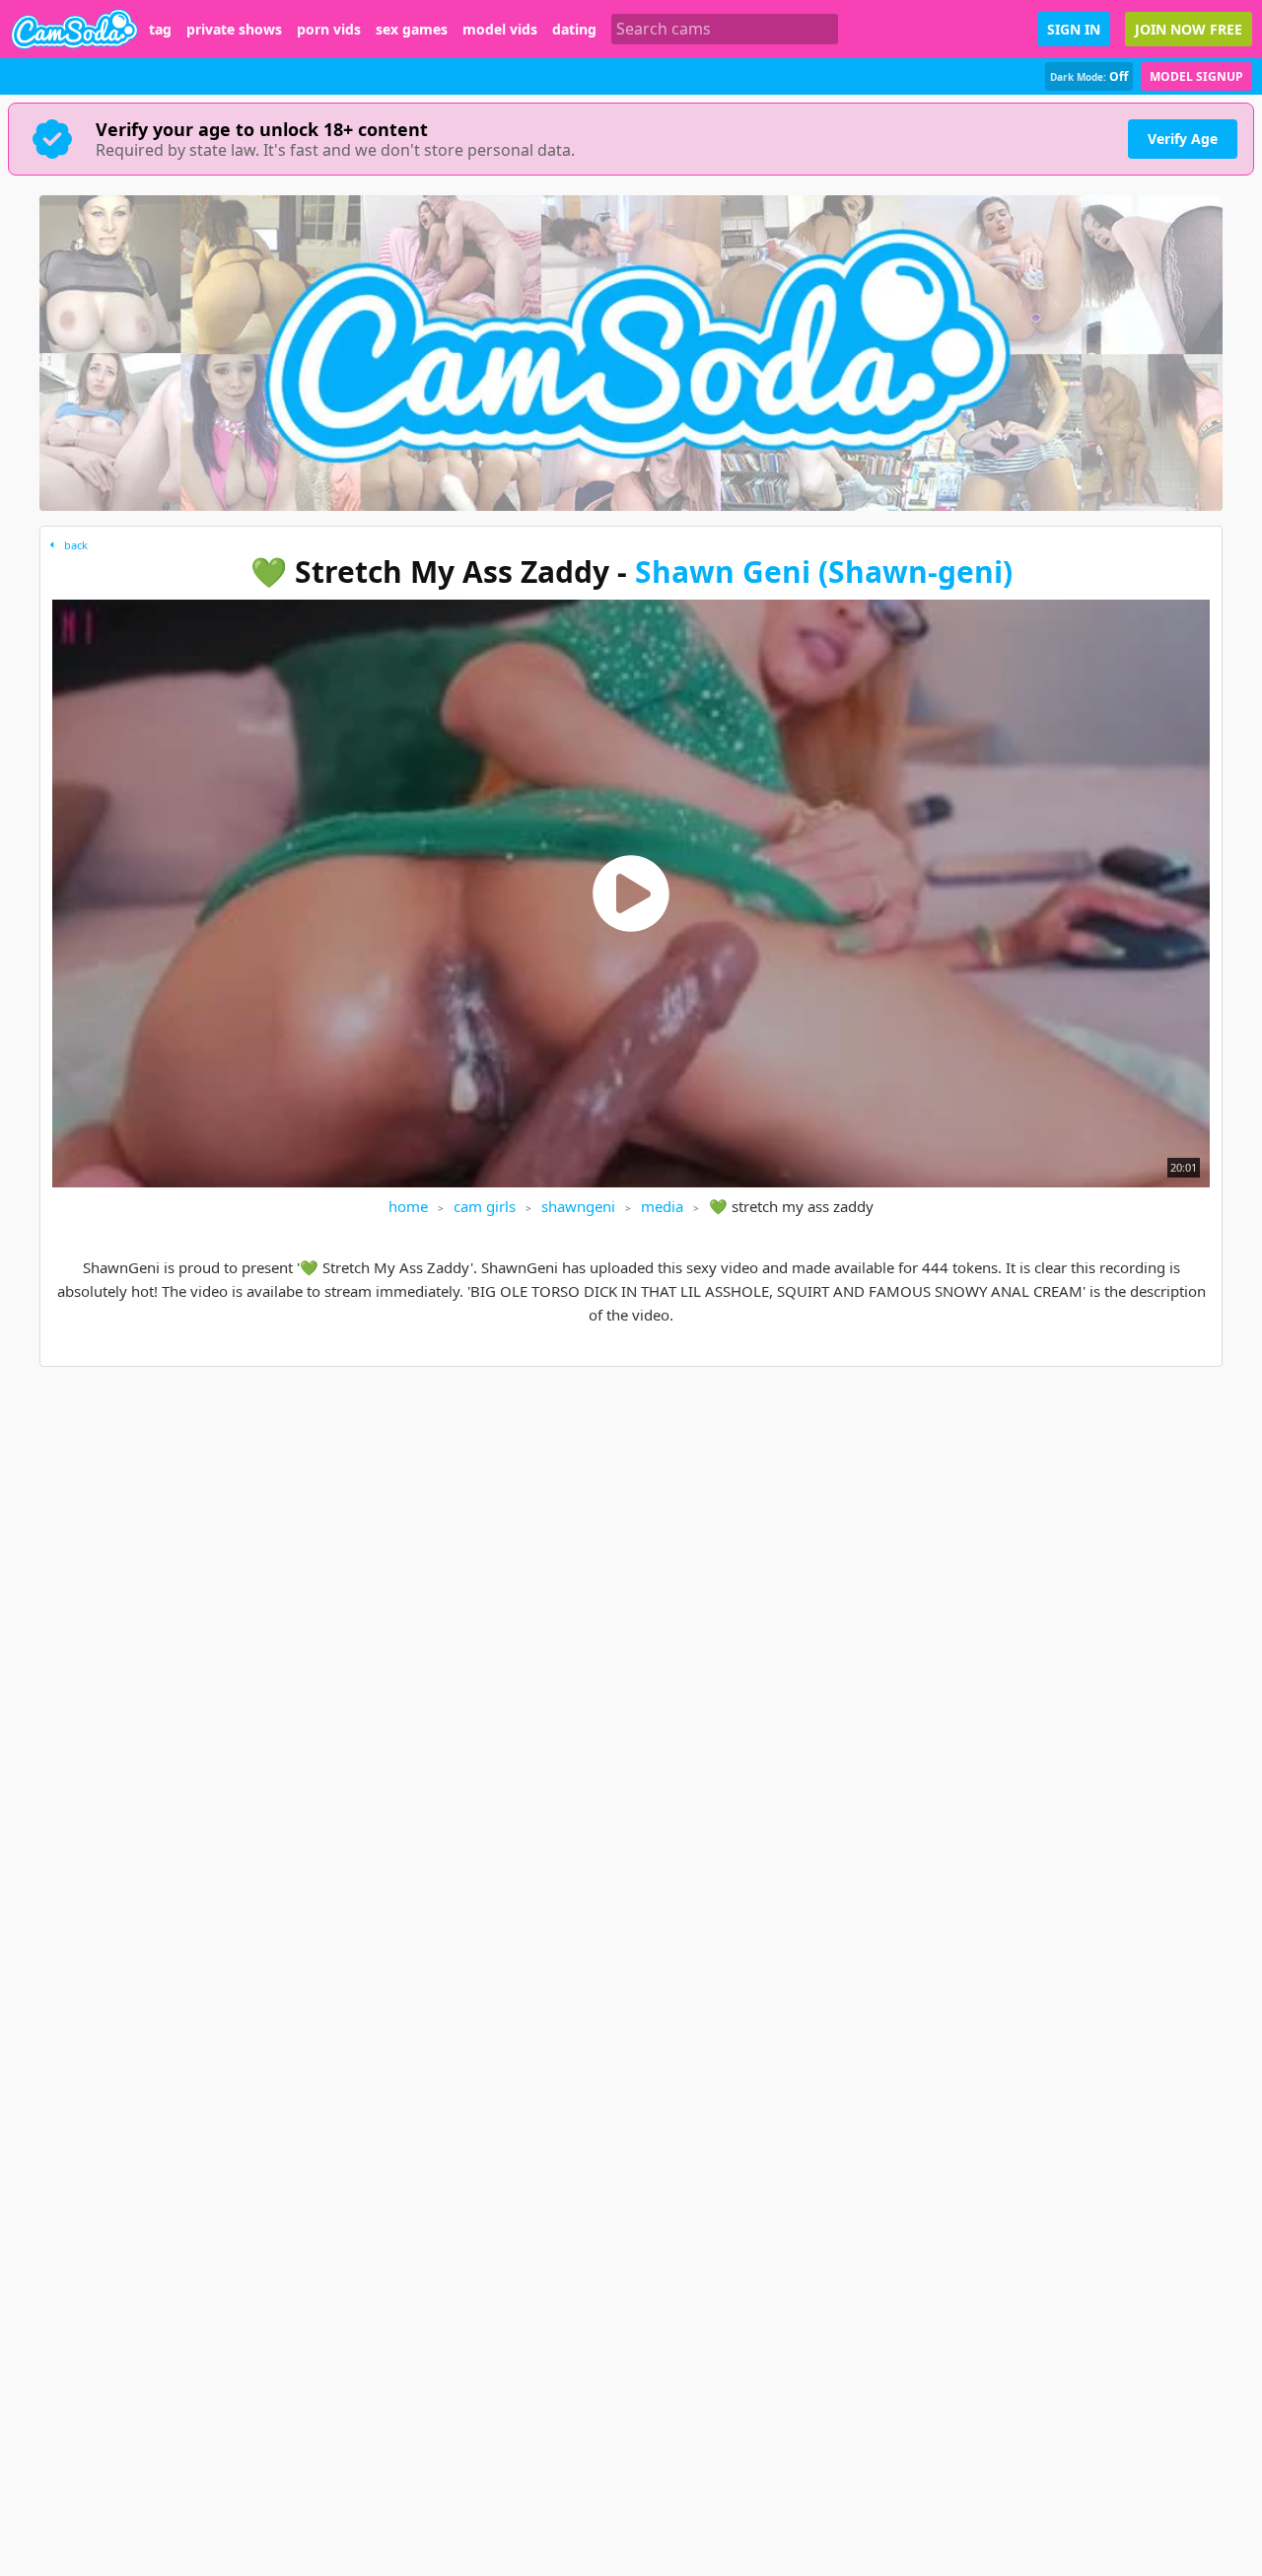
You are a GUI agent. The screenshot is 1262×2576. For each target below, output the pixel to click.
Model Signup (1196, 76)
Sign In (1074, 29)
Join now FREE (1189, 29)
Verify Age (1183, 139)
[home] (74, 29)
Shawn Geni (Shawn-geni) (824, 572)
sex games (412, 30)
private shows (234, 30)
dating (574, 30)
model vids (500, 30)
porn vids (329, 30)
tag (160, 30)
